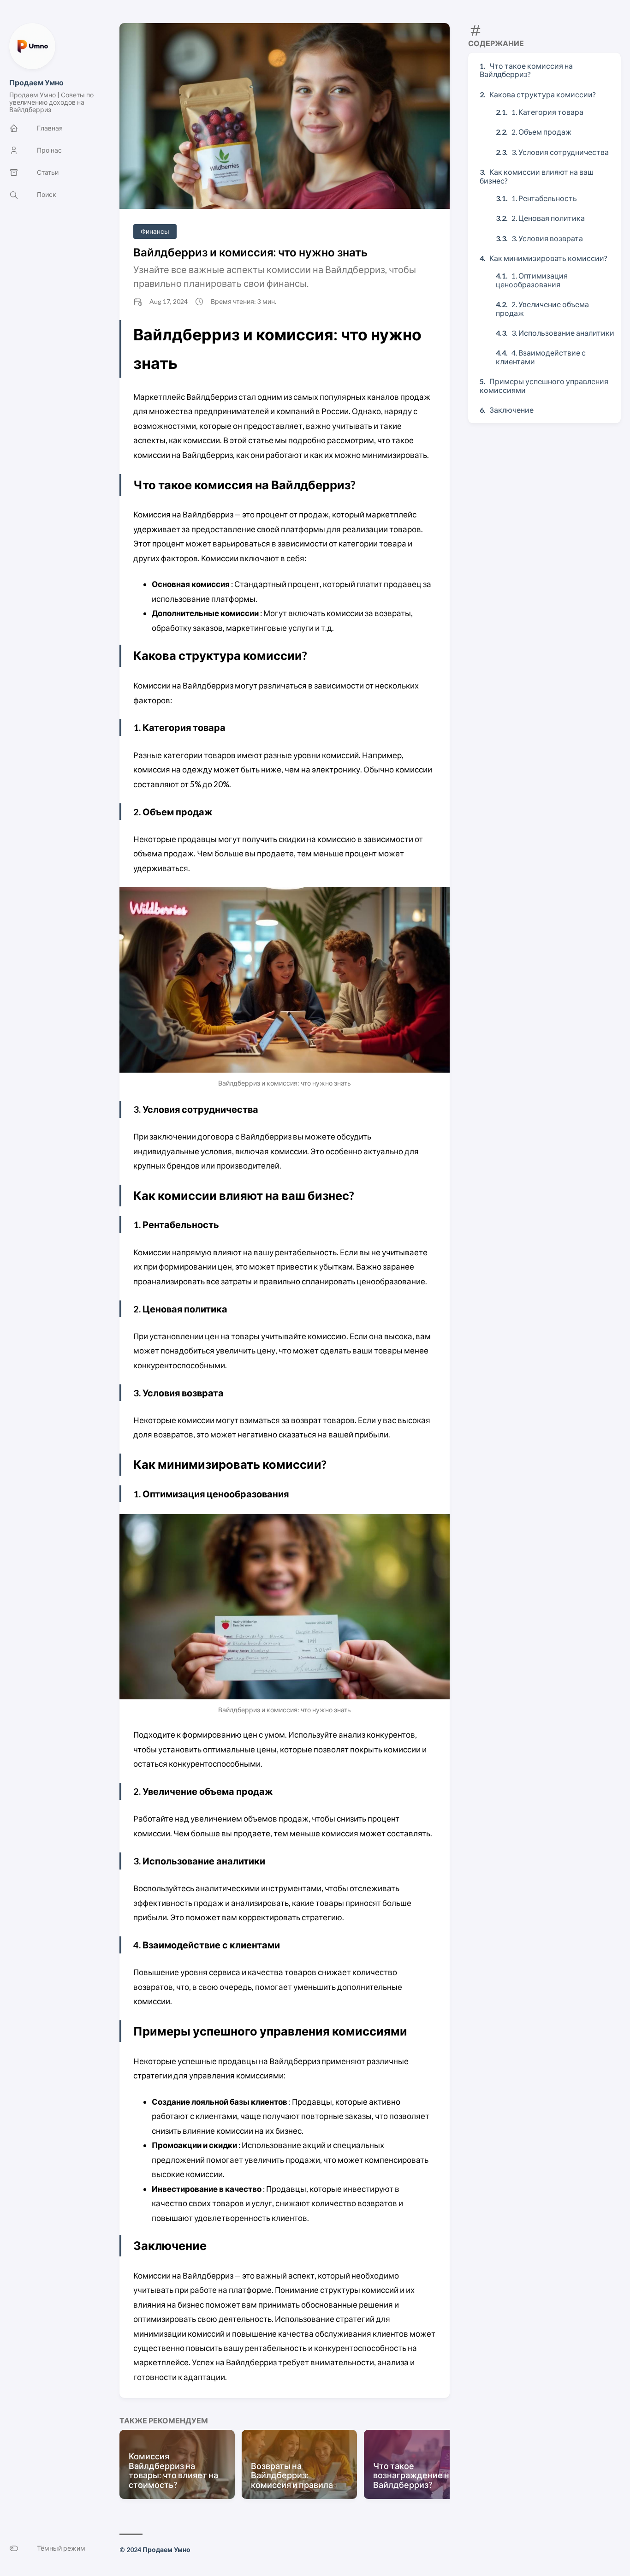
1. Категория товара (547, 112)
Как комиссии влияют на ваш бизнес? (537, 176)
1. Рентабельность (544, 198)
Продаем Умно (36, 82)
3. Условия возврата (547, 238)
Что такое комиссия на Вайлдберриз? (526, 70)
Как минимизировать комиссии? (548, 258)
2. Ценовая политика (548, 218)
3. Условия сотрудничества (560, 152)
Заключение (511, 410)
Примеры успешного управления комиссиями (544, 385)
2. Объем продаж (541, 132)
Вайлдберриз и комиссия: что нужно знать (250, 252)
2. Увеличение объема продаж (542, 308)
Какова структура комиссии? (543, 94)
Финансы (155, 231)
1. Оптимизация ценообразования (532, 280)
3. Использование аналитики (563, 333)
